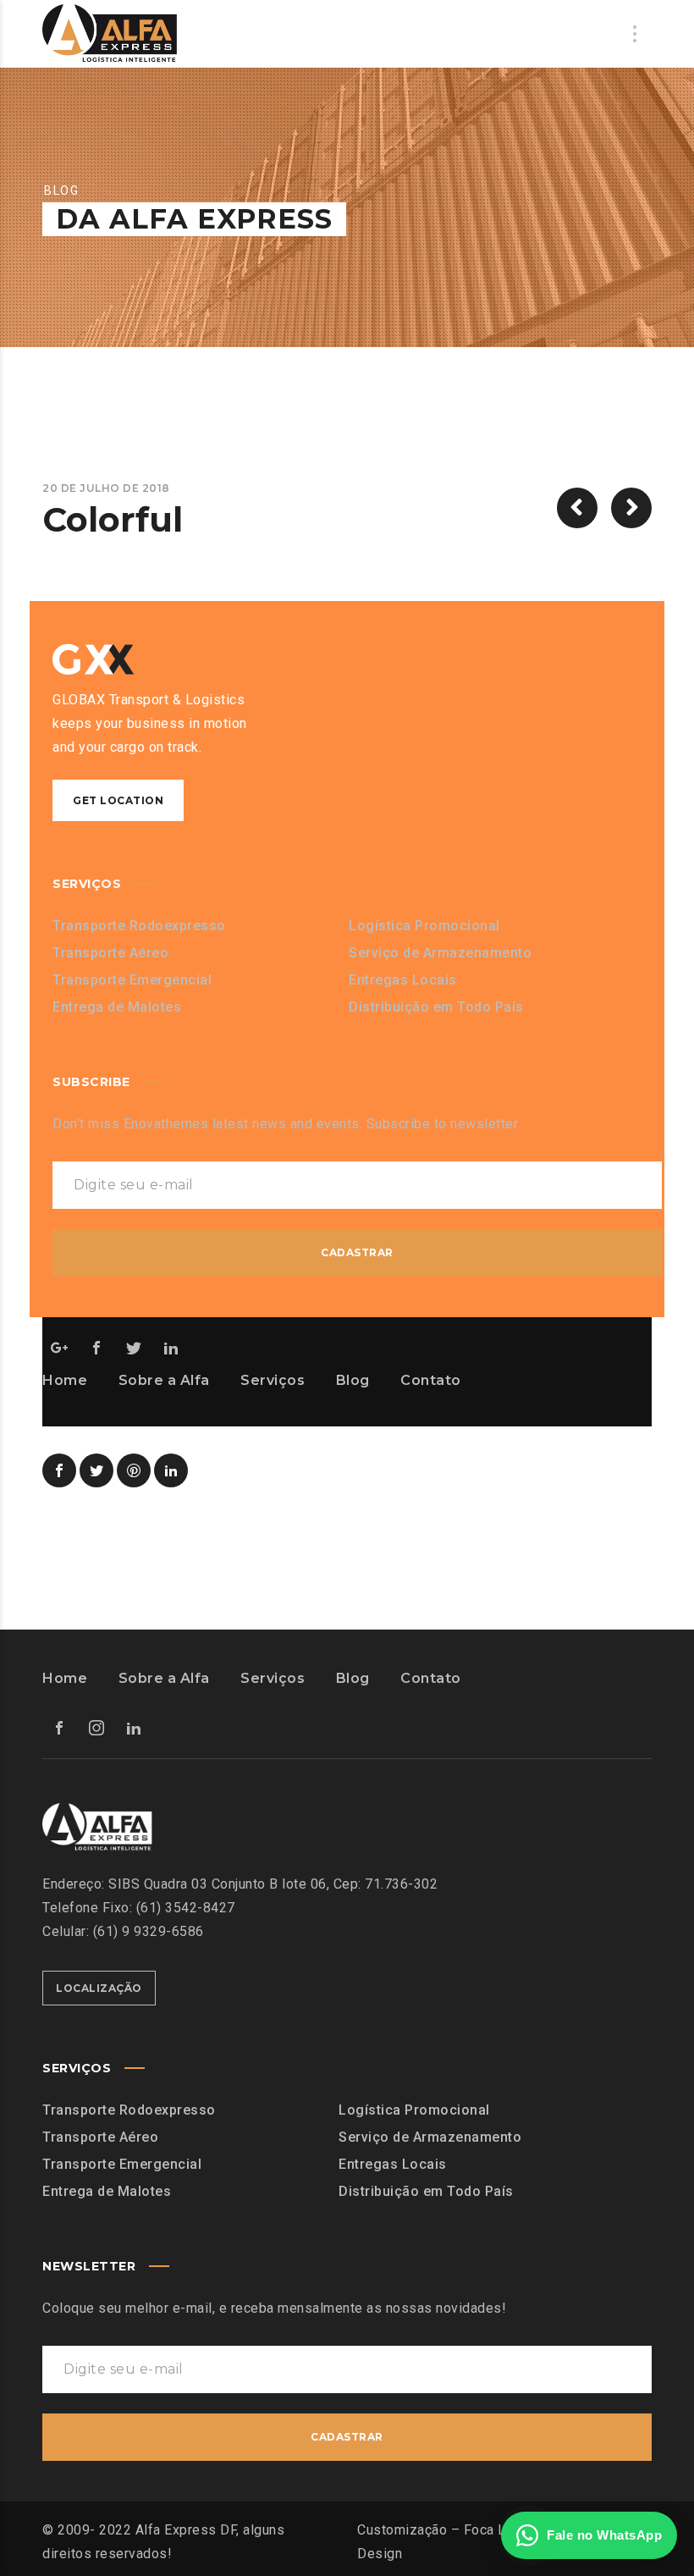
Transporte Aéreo (110, 953)
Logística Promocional (424, 926)
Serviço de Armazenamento (440, 953)
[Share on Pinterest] (134, 1470)
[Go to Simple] (577, 508)
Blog (353, 1380)
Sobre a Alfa (164, 1380)
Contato (431, 1380)
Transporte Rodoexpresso (139, 926)
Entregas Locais (403, 980)
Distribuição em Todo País (436, 1007)
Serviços (273, 1380)
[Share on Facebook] (59, 1470)
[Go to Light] (631, 508)
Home (65, 1380)
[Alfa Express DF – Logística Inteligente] (110, 34)
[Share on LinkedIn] (171, 1470)
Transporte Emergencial (132, 980)
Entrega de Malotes (117, 1007)
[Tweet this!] (96, 1470)
